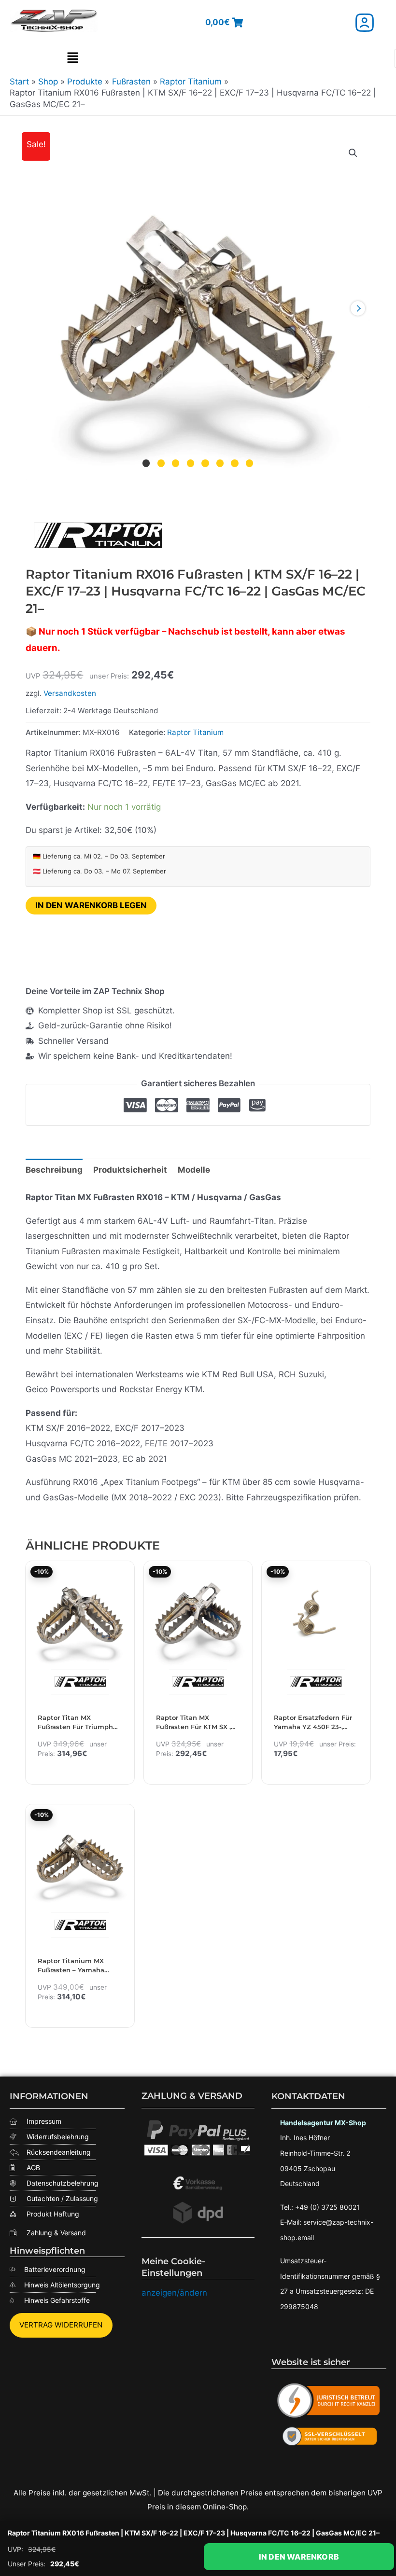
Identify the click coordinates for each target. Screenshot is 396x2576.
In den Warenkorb (299, 2557)
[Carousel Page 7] (235, 464)
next (358, 308)
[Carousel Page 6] (220, 464)
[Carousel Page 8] (249, 464)
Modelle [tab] (194, 1170)
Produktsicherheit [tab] (130, 1170)
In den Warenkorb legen (91, 905)
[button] (73, 58)
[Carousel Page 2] (161, 464)
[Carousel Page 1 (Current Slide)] (146, 464)
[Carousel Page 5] (205, 464)
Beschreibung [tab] (54, 1170)
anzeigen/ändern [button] (174, 2293)
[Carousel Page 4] (191, 464)
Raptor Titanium (195, 732)
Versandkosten (70, 693)
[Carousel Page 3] (176, 464)
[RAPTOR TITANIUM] (98, 535)
